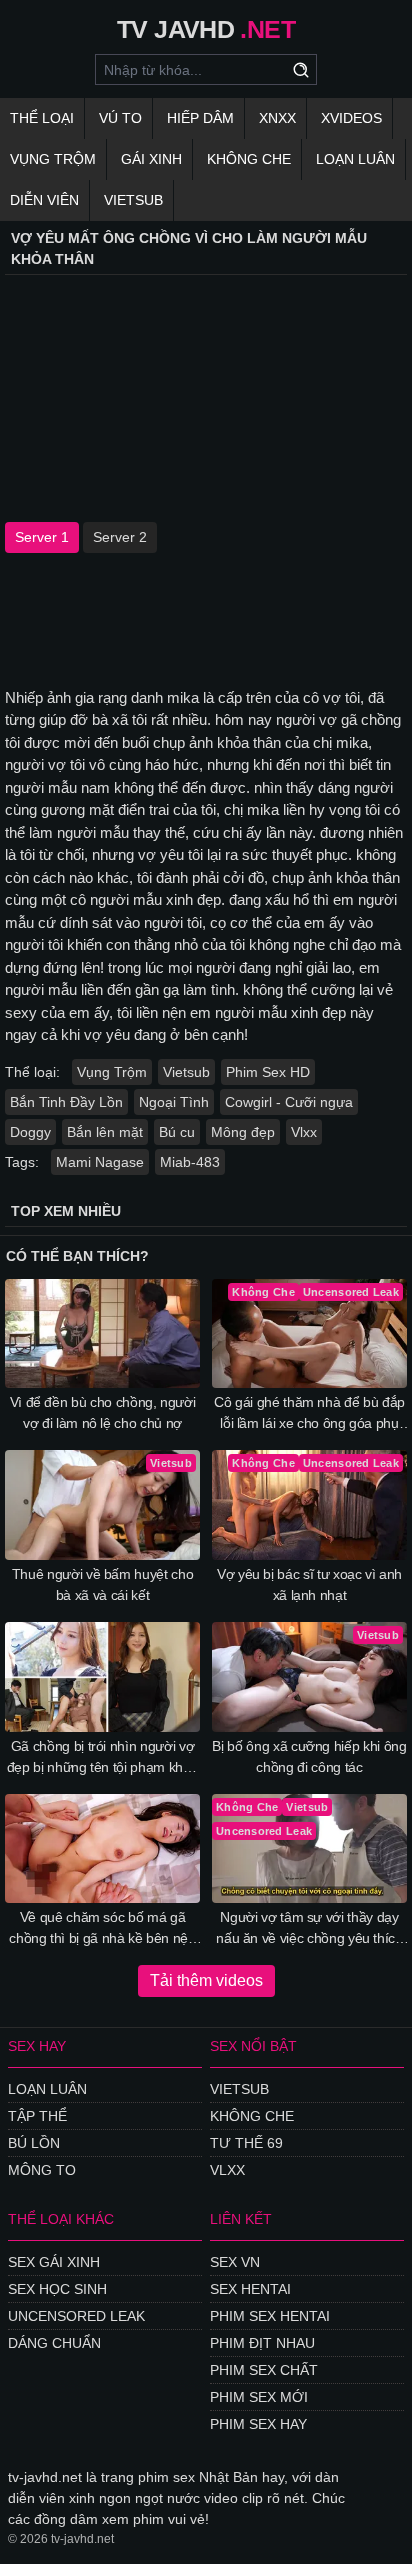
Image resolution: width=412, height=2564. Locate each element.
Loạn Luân (355, 159)
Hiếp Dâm (200, 118)
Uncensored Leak (76, 2316)
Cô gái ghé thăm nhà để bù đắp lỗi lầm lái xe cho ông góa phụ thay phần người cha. (309, 1414)
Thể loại (42, 118)
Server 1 (42, 537)
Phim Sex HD (268, 1072)
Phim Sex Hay (258, 2424)
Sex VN (235, 2262)
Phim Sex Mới (259, 2397)
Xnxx (277, 118)
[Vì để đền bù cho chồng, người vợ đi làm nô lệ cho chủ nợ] (102, 1334)
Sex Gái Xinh (54, 2262)
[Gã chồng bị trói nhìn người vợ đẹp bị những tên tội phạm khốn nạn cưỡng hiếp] (102, 1677)
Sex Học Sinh (57, 2289)
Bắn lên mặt (105, 1132)
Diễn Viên (44, 200)
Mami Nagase (100, 1162)
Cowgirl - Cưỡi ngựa (289, 1102)
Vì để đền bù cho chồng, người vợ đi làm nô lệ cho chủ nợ (103, 1412)
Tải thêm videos (206, 1980)
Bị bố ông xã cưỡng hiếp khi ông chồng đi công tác (309, 1756)
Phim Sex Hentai (270, 2316)
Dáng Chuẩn (54, 2343)
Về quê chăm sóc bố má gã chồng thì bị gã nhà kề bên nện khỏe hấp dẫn (102, 1929)
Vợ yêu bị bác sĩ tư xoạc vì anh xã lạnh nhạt (309, 1584)
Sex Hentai (250, 2289)
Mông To (42, 2170)
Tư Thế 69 (246, 2143)
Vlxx (304, 1132)
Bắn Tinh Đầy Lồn (66, 1102)
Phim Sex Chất (264, 2370)
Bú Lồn (34, 2143)
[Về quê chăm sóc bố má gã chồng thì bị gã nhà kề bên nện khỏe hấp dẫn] (102, 1849)
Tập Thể (37, 2116)
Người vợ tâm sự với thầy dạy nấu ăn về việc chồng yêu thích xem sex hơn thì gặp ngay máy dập (309, 1929)
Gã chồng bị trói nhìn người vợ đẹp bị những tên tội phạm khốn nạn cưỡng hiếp (103, 1758)
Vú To (120, 118)
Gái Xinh (151, 159)
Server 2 (120, 537)
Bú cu (177, 1132)
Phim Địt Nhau (262, 2343)
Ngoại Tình (174, 1102)
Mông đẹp (243, 1132)
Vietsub (133, 200)
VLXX (227, 2170)
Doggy (30, 1132)
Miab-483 (190, 1162)
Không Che (249, 159)
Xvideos (351, 118)
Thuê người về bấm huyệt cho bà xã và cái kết (103, 1584)
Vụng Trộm (53, 159)
